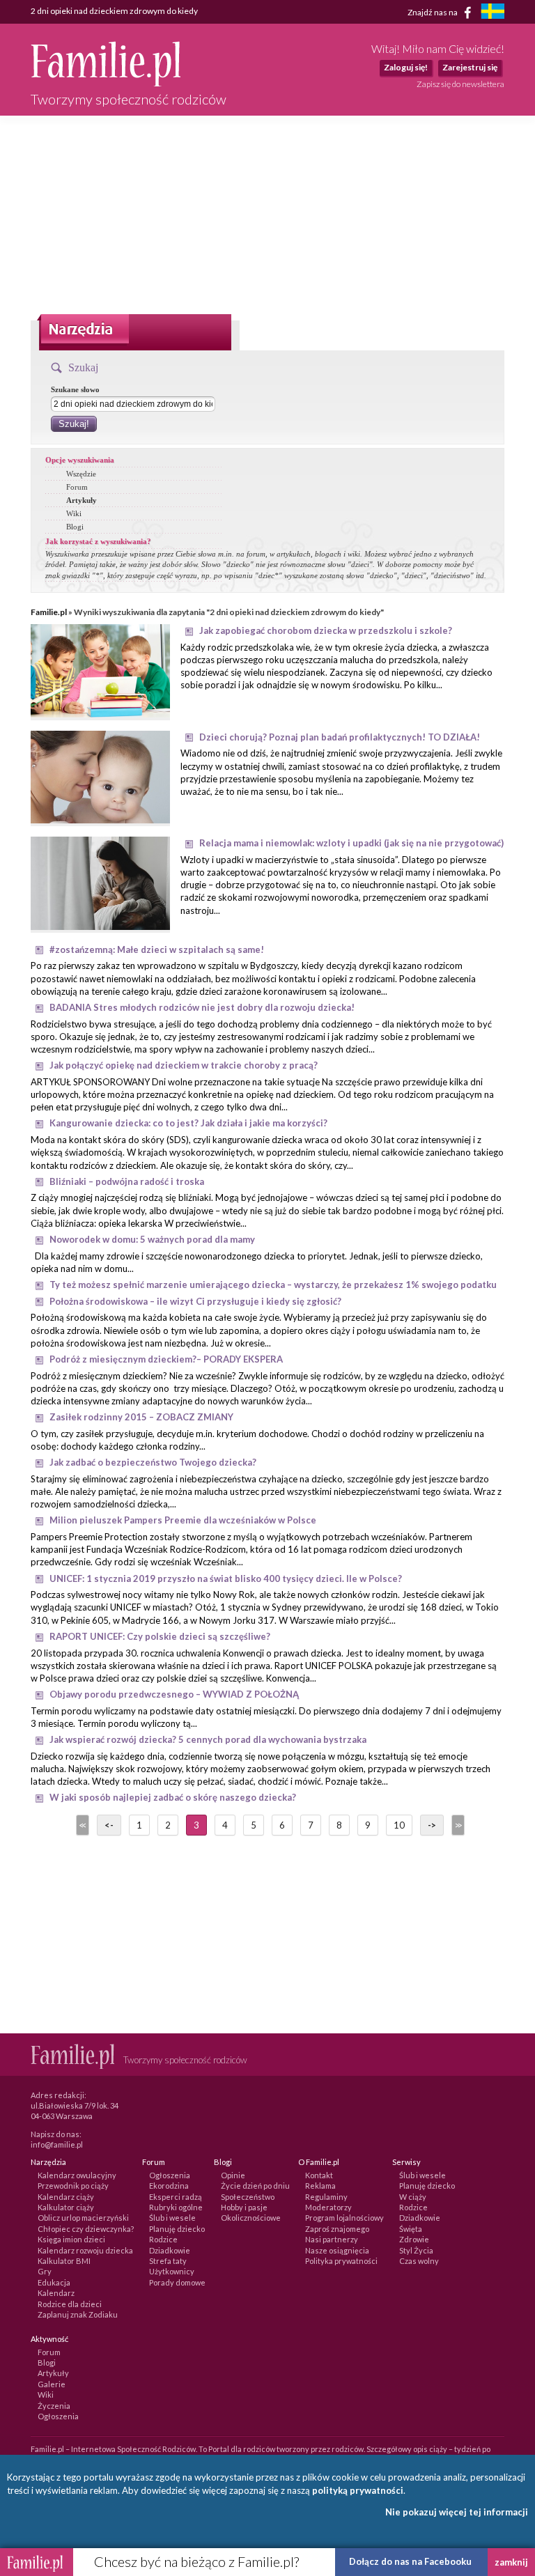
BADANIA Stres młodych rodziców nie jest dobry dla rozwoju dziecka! (202, 1007)
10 (399, 1825)
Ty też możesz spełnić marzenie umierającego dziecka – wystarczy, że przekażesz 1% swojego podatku (273, 1285)
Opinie (233, 2175)
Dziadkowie (170, 2250)
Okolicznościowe (251, 2218)
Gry (45, 2271)
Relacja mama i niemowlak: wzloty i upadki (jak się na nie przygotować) (351, 843)
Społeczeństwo (248, 2197)
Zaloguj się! (406, 67)
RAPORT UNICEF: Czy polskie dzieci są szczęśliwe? (160, 1636)
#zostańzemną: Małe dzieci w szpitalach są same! (157, 949)
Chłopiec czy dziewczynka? (86, 2229)
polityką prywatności (358, 2490)
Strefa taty (168, 2261)
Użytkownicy (172, 2271)
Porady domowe (177, 2282)
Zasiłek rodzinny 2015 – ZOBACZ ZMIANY (141, 1417)
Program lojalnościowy (344, 2218)
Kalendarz (56, 2293)
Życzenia (54, 2406)
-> (432, 1825)
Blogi (75, 527)
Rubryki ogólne (176, 2207)
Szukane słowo (75, 389)
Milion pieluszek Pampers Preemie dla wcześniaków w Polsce (183, 1520)
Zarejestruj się (470, 67)
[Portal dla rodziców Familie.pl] (106, 83)
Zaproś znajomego (337, 2229)
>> (457, 1825)
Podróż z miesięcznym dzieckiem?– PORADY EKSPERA (166, 1359)
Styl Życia (416, 2250)
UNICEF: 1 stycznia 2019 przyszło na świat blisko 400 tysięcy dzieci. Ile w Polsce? (226, 1578)
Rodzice (163, 2239)
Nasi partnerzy (332, 2239)
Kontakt (319, 2175)
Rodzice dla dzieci (70, 2304)
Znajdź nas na (433, 11)
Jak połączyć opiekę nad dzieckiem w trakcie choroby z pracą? (184, 1065)
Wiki (74, 513)
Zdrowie (414, 2239)
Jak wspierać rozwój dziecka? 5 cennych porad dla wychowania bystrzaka (208, 1739)
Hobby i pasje (244, 2207)
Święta (411, 2229)
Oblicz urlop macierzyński (83, 2218)
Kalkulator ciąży (66, 2207)
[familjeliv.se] (493, 13)
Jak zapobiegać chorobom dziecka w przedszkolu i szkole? (326, 630)
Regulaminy (326, 2197)
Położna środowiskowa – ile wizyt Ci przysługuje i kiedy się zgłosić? (195, 1301)
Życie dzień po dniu (255, 2186)
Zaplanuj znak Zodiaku (78, 2314)
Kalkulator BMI (64, 2261)
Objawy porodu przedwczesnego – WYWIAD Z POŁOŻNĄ (174, 1694)
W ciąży (413, 2197)
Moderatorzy (328, 2207)
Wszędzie (81, 474)
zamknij (511, 2562)
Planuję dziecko (177, 2229)
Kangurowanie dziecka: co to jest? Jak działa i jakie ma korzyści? (188, 1123)
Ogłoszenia (170, 2175)
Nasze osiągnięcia (337, 2250)
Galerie (52, 2384)
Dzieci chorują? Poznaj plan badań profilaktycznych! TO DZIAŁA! (340, 737)
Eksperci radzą (176, 2197)
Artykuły (82, 500)
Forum (77, 487)
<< (82, 1825)
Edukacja (54, 2282)
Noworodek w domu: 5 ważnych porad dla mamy (152, 1239)
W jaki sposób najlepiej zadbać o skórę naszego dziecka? (173, 1797)
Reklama (320, 2186)
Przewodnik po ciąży (73, 2186)
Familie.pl (49, 612)
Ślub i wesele (172, 2218)
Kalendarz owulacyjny (77, 2175)
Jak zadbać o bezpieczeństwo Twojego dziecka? (153, 1462)
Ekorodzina (169, 2186)
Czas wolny (419, 2261)
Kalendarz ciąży (66, 2197)
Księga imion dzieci (71, 2239)
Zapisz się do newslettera (460, 84)
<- (109, 1825)
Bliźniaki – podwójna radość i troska (127, 1181)
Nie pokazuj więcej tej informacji (457, 2512)
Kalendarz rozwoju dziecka (85, 2250)
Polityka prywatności (341, 2261)
